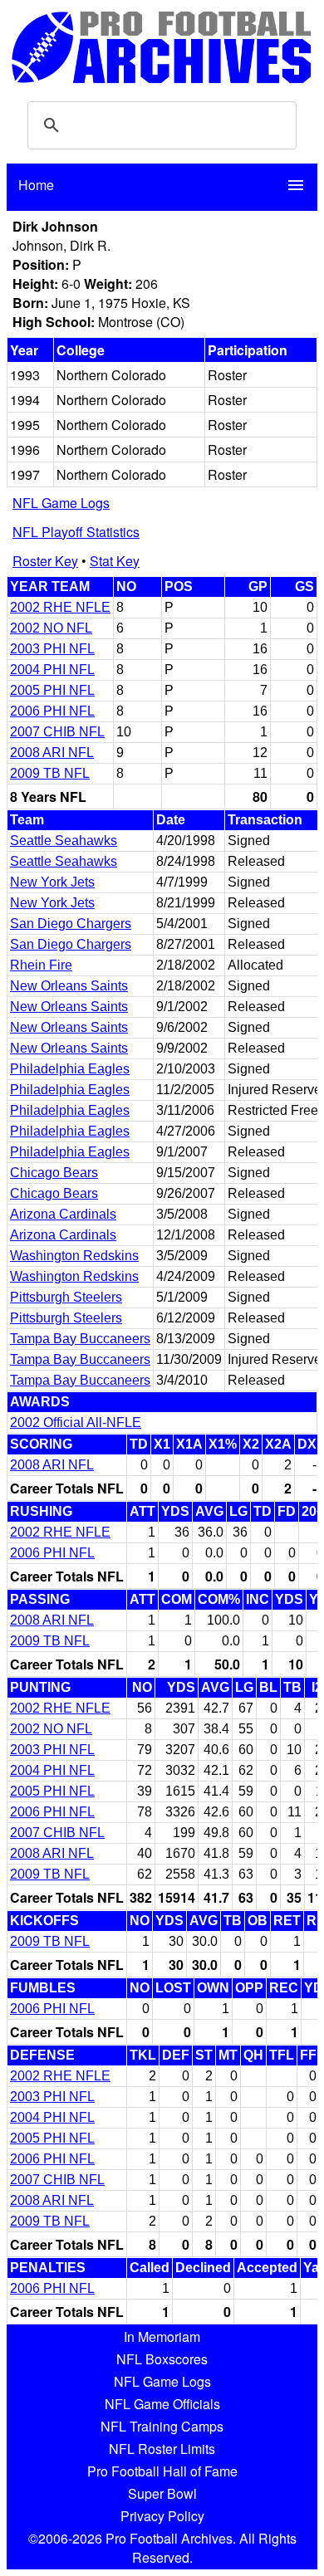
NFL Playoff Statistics (76, 532)
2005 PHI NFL (52, 690)
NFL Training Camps (162, 2426)
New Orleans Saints (69, 986)
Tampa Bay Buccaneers (80, 1339)
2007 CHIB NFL (57, 732)
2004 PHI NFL (52, 670)
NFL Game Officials (162, 2404)
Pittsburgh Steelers (66, 1297)
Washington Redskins (74, 1256)
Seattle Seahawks (64, 841)
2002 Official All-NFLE (76, 1422)
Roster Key (45, 561)
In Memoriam (162, 2336)
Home (36, 185)
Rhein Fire (41, 965)
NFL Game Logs (61, 503)
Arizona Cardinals (63, 1214)
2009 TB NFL (50, 773)
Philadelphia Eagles (70, 1069)
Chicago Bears (54, 1173)
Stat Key (115, 561)
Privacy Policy (162, 2516)
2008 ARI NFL (52, 753)
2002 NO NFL (51, 628)
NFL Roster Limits (162, 2449)
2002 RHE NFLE (60, 607)
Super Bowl (162, 2493)
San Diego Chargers (71, 924)
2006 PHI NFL (52, 711)
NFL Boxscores (162, 2359)
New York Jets (52, 882)
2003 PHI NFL (52, 649)
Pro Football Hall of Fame (162, 2471)
